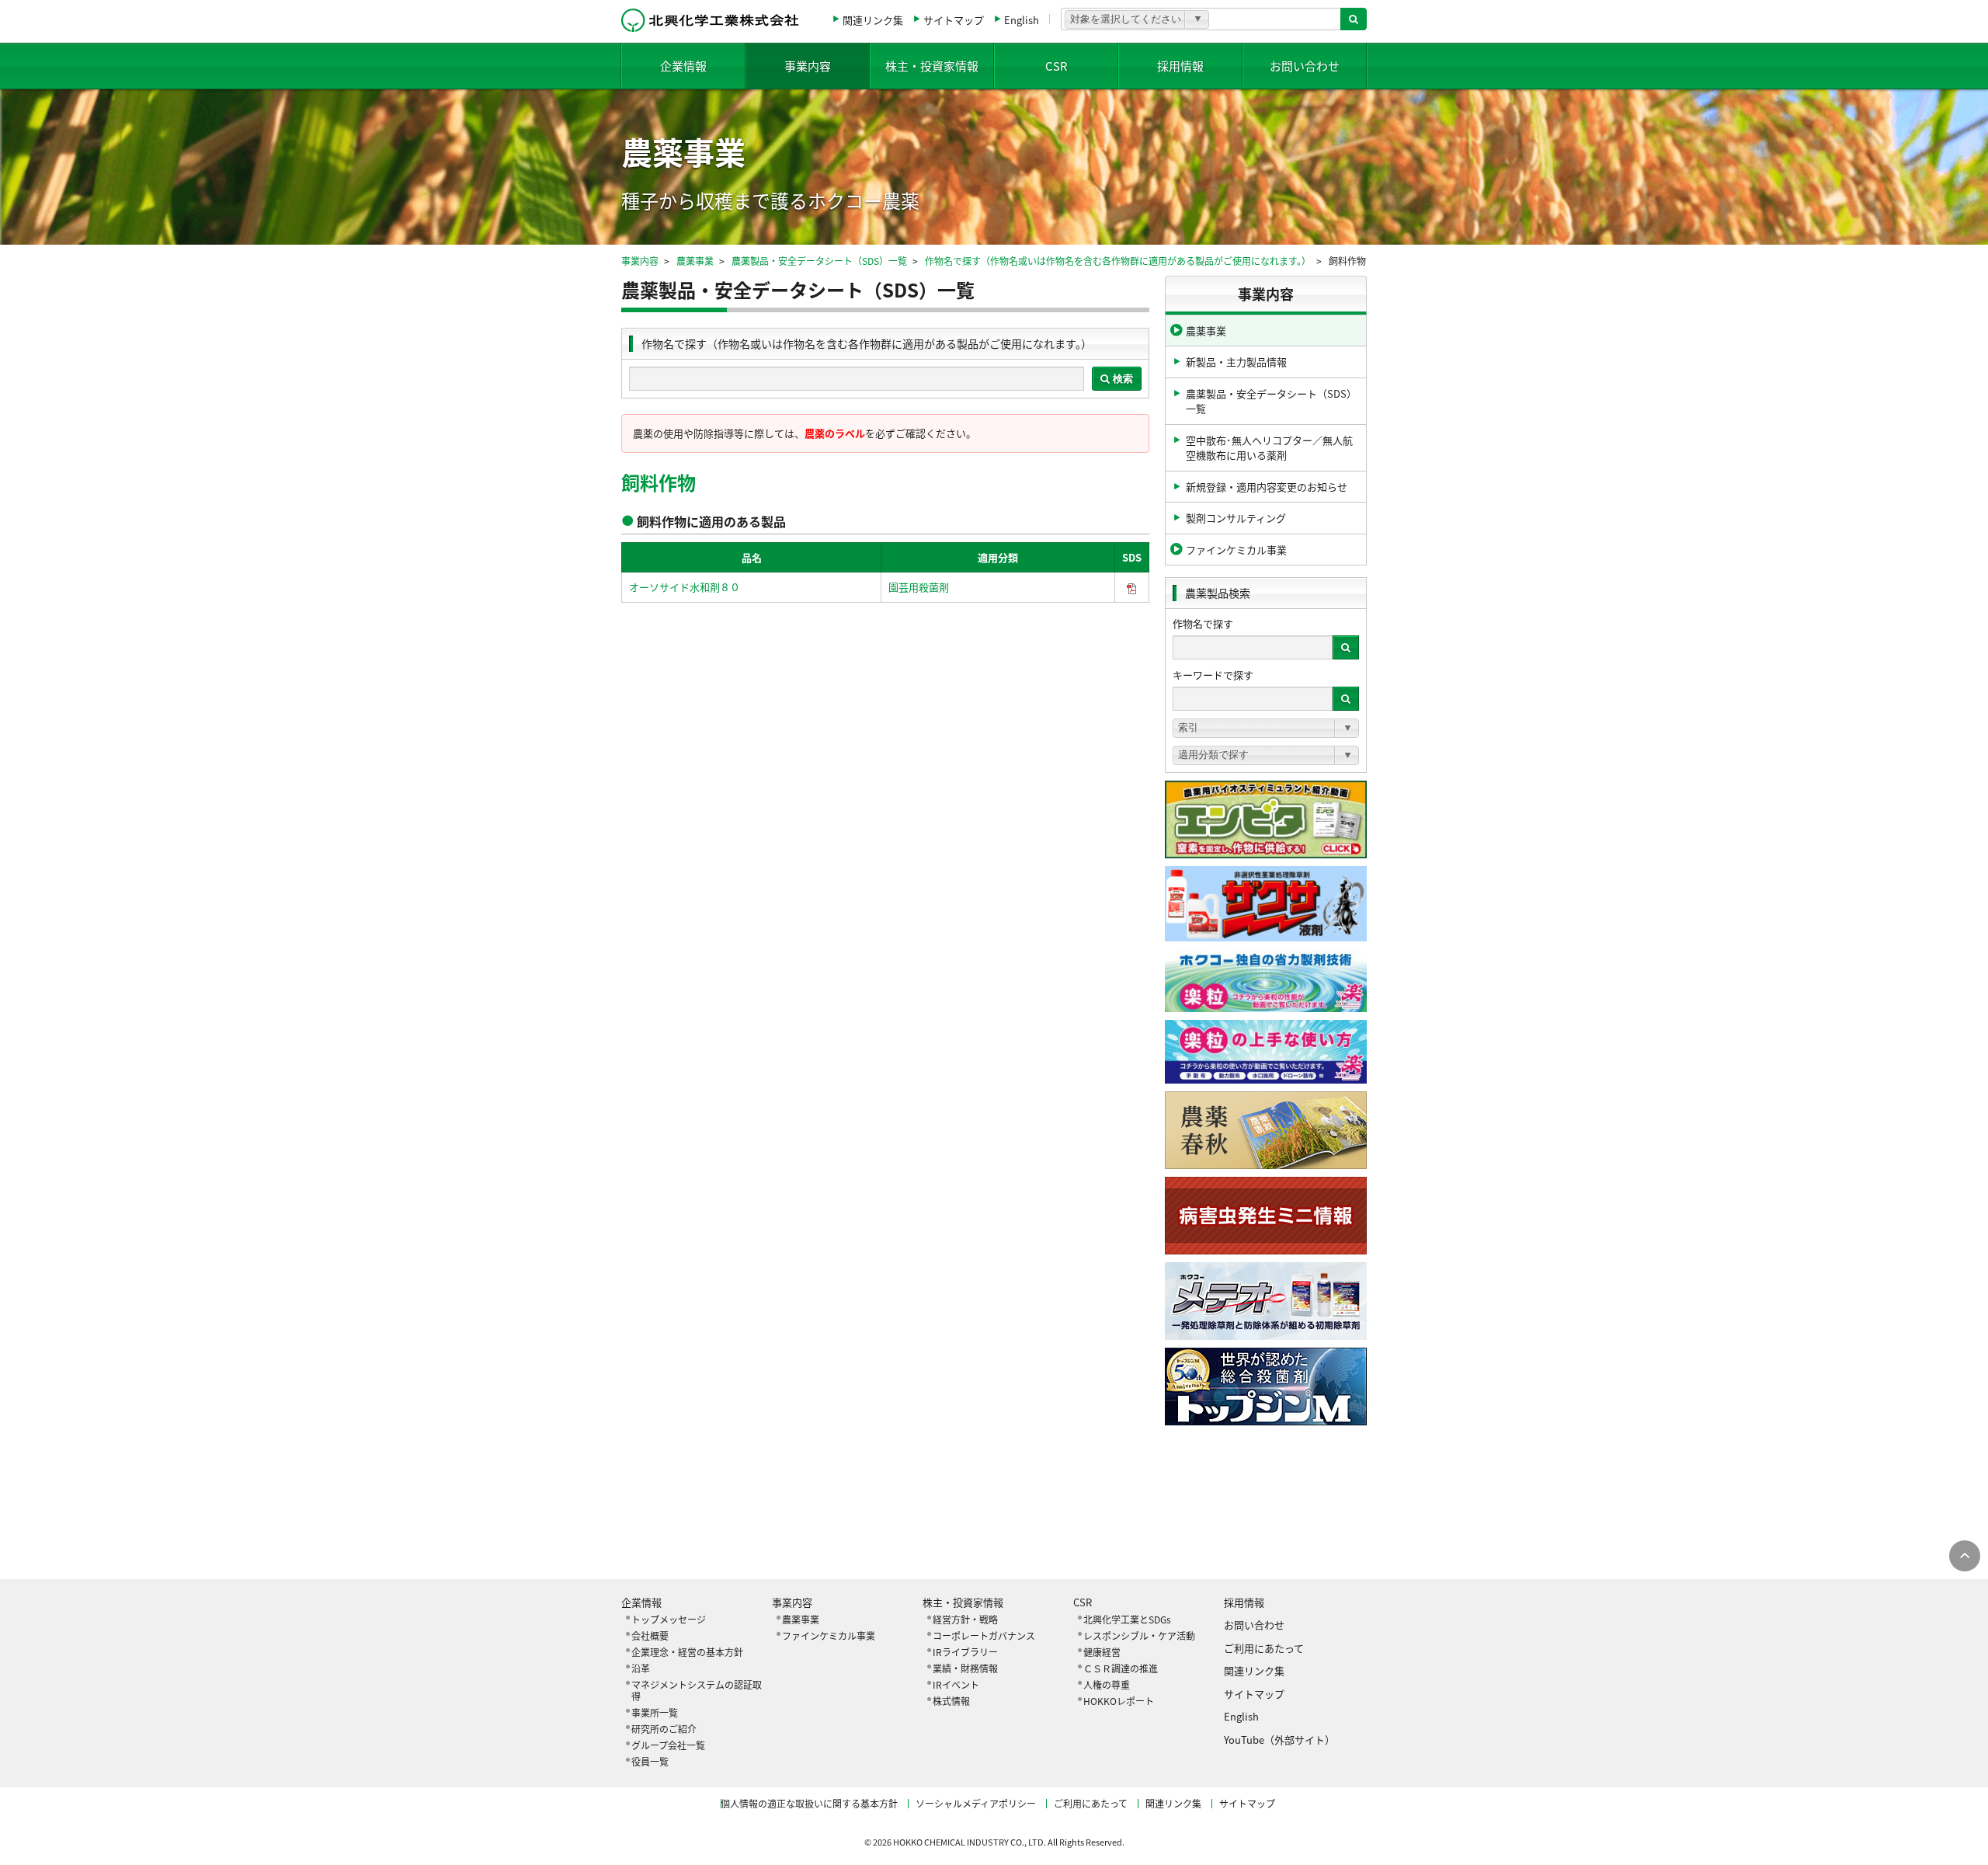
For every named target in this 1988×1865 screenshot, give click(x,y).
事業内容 (808, 66)
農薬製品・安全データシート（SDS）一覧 (819, 261)
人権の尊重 (1107, 1684)
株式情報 (951, 1701)
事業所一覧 (655, 1712)
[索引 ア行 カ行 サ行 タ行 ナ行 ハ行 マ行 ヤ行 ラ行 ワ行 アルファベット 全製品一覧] (1266, 728)
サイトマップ (954, 20)
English (1022, 20)
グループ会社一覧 (668, 1745)
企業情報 (683, 66)
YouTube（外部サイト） (1279, 1740)
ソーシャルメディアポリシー (976, 1803)
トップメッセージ (669, 1619)
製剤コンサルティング (1236, 518)
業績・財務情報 (965, 1668)
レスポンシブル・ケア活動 (1139, 1635)
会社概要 (650, 1635)
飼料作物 (659, 482)
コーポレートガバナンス (984, 1635)
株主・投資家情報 (932, 66)
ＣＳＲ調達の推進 (1121, 1668)
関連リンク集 (873, 20)
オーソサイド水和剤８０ (685, 587)
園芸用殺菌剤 (919, 587)
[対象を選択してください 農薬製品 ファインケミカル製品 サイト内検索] (1137, 19)
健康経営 (1102, 1652)
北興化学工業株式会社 (710, 20)
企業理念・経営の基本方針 (687, 1652)
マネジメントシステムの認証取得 (697, 1690)
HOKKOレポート (1119, 1701)
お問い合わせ (1305, 66)
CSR (1057, 66)
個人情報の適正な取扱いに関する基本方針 (809, 1803)
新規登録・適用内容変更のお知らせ (1267, 487)
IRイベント (956, 1684)
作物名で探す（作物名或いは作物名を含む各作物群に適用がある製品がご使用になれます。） (1118, 261)
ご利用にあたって (1264, 1648)
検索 (1121, 379)
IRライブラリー (965, 1652)
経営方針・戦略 (965, 1619)
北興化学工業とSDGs (1127, 1619)
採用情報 (1180, 66)
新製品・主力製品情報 (1236, 362)
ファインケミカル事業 (1236, 550)
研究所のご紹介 (664, 1729)
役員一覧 (650, 1761)
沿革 (641, 1668)
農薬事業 (695, 261)
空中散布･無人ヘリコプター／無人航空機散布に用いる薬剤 (1269, 448)
